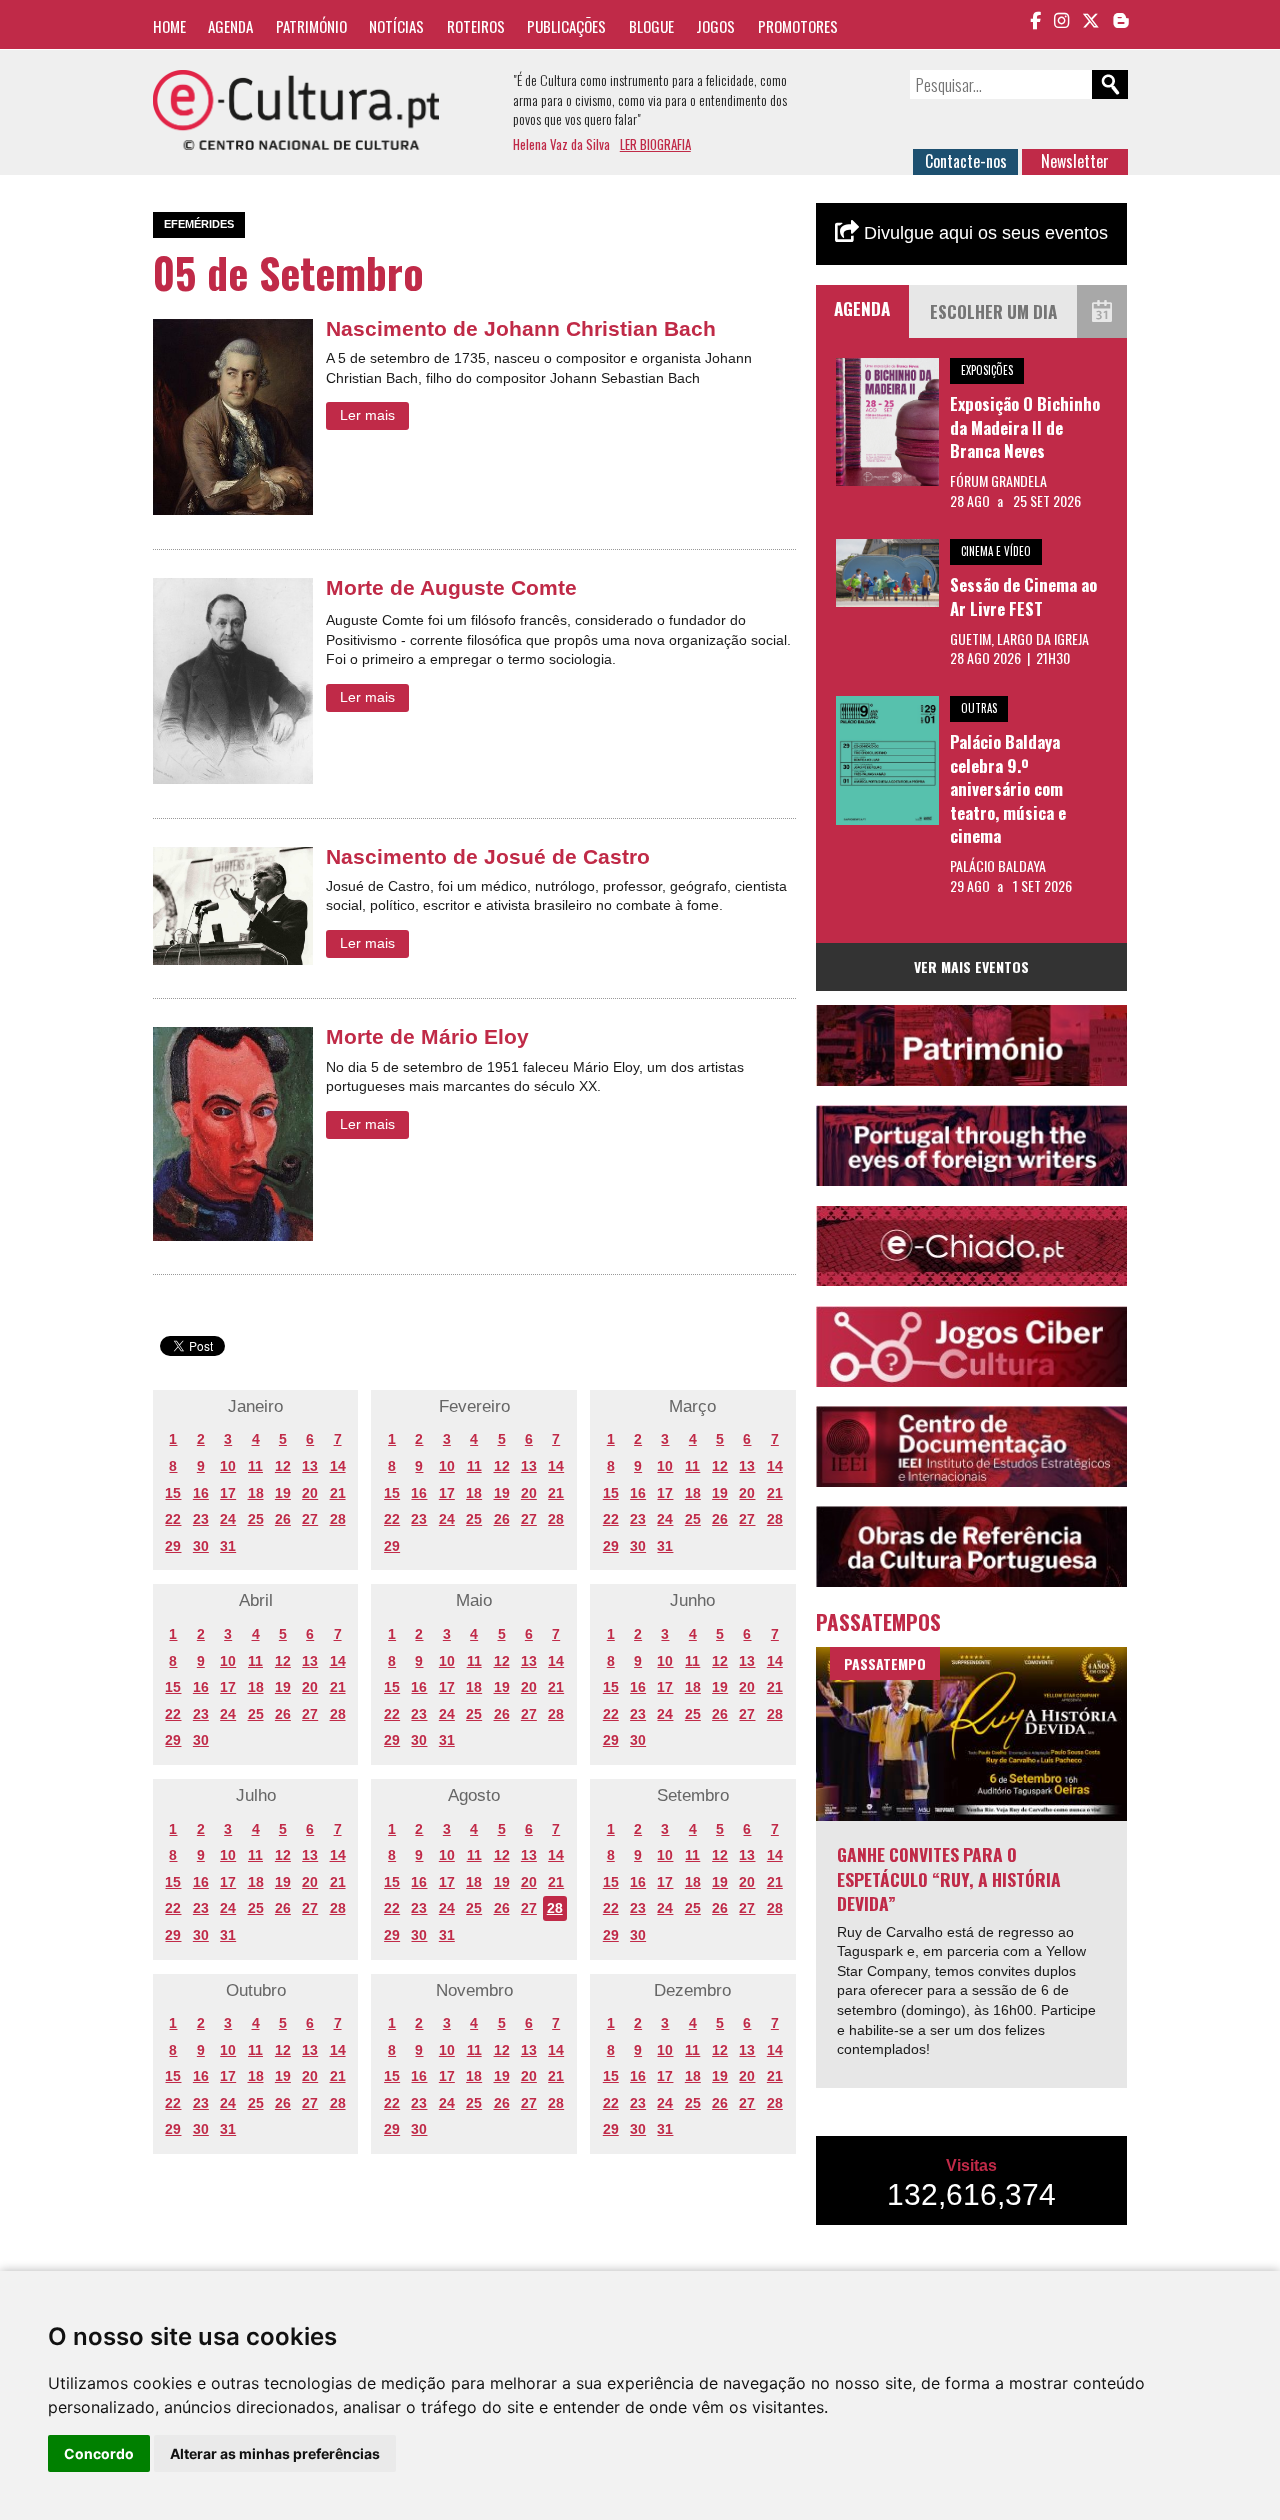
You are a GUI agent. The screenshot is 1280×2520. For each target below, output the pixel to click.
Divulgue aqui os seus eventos (983, 233)
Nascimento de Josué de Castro (488, 856)
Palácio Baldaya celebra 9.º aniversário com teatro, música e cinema (1008, 788)
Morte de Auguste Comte (451, 587)
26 (283, 1519)
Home (169, 26)
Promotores (798, 26)
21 (338, 1493)
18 (256, 1493)
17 (228, 1493)
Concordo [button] (99, 2453)
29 (173, 1546)
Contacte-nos (966, 161)
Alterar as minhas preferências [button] (275, 2453)
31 (228, 1546)
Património (311, 26)
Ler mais (367, 415)
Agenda (230, 26)
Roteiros (476, 26)
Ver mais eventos (971, 966)
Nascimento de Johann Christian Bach (521, 328)
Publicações (566, 26)
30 (201, 1546)
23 (201, 1519)
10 (228, 1466)
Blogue (651, 26)
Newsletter (1075, 161)
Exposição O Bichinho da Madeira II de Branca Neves (1025, 427)
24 (228, 1519)
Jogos (715, 26)
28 (338, 1519)
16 (201, 1493)
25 (256, 1519)
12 (283, 1466)
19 (283, 1493)
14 (338, 1466)
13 (310, 1466)
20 (310, 1493)
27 (310, 1519)
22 (173, 1519)
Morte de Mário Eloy (427, 1036)
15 (173, 1493)
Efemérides (199, 224)
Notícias (396, 26)
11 (255, 1466)
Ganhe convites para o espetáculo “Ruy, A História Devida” (949, 1878)
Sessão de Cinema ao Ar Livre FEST (1023, 596)
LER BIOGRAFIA (655, 144)
